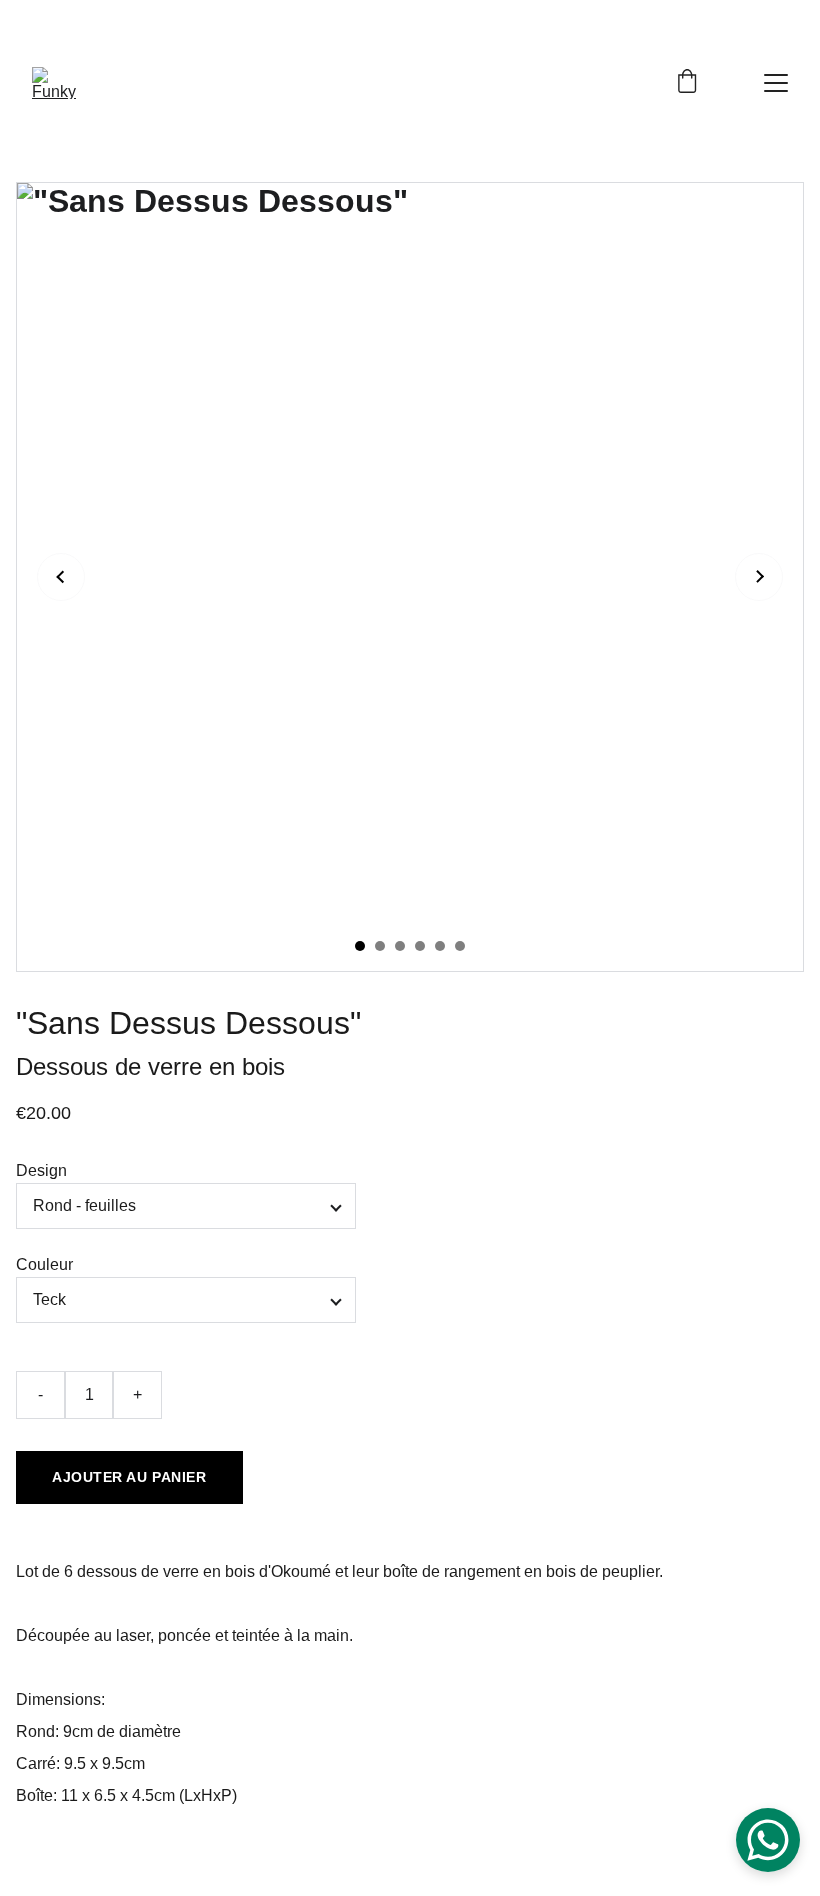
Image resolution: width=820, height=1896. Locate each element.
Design (41, 1170)
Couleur (44, 1264)
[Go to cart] (687, 83)
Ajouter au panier (129, 1477)
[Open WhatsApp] (768, 1840)
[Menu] (776, 83)
